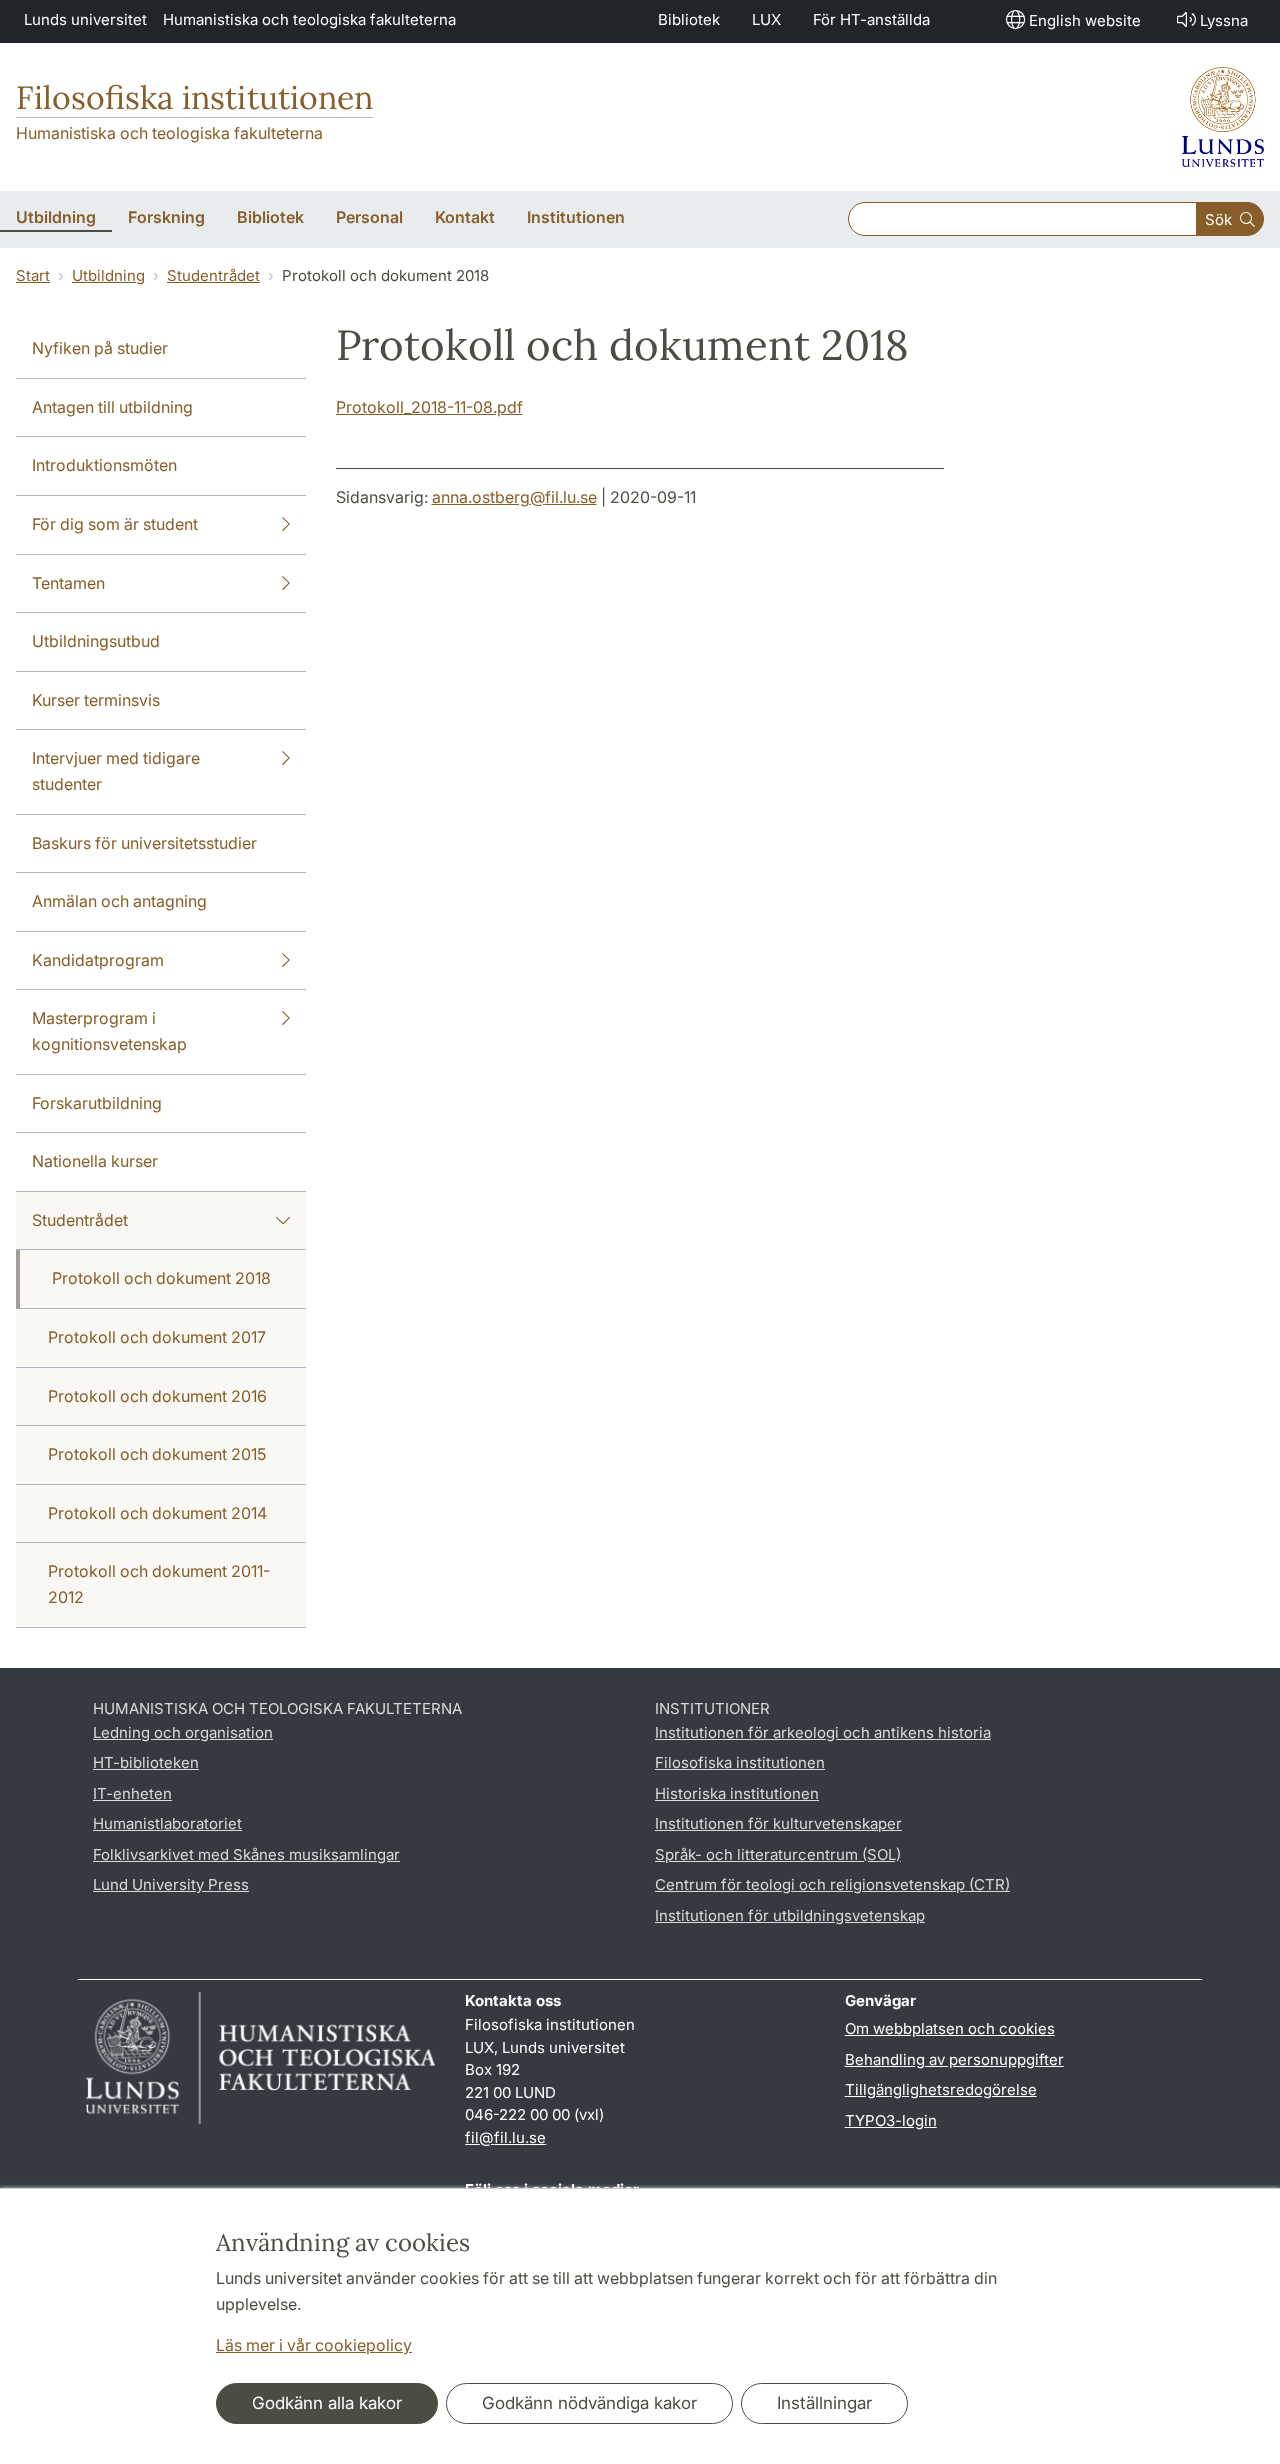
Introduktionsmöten (104, 465)
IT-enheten (132, 1793)
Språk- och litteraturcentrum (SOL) (778, 1854)
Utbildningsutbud (96, 641)
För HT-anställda (871, 19)
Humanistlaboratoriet (167, 1823)
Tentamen (68, 583)
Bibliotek (689, 19)
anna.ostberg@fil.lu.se (514, 497)
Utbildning (108, 275)
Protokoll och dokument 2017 (157, 1337)
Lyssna (1224, 20)
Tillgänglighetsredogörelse (941, 2089)
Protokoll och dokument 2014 (157, 1513)
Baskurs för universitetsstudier (144, 843)
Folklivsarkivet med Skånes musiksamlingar (246, 1854)
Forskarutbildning (97, 1103)
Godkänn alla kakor (327, 2403)
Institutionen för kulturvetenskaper (778, 1823)
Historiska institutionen (737, 1793)
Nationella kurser (95, 1161)
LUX (766, 19)
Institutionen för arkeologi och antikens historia (823, 1732)
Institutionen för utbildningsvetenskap (790, 1915)
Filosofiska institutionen (194, 97)
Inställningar (824, 2403)
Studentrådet (213, 275)
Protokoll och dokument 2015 (157, 1454)
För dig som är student (115, 524)
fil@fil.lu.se (505, 2137)
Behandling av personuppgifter (954, 2059)
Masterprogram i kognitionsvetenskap (109, 1031)
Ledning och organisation (183, 1732)
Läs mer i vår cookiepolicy (314, 2345)
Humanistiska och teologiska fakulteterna (309, 19)
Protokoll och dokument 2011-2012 (159, 1584)
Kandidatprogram (98, 960)
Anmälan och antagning (119, 901)
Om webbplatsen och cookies (950, 2028)
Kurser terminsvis (96, 700)
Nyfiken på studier (100, 348)
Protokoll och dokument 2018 (161, 1278)
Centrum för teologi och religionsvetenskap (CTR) (832, 1884)
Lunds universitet (85, 19)
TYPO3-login (891, 2120)
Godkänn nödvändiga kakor (589, 2403)
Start (33, 275)
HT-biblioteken (146, 1762)
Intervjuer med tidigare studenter (116, 771)
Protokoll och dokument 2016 (157, 1396)
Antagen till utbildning (112, 407)
